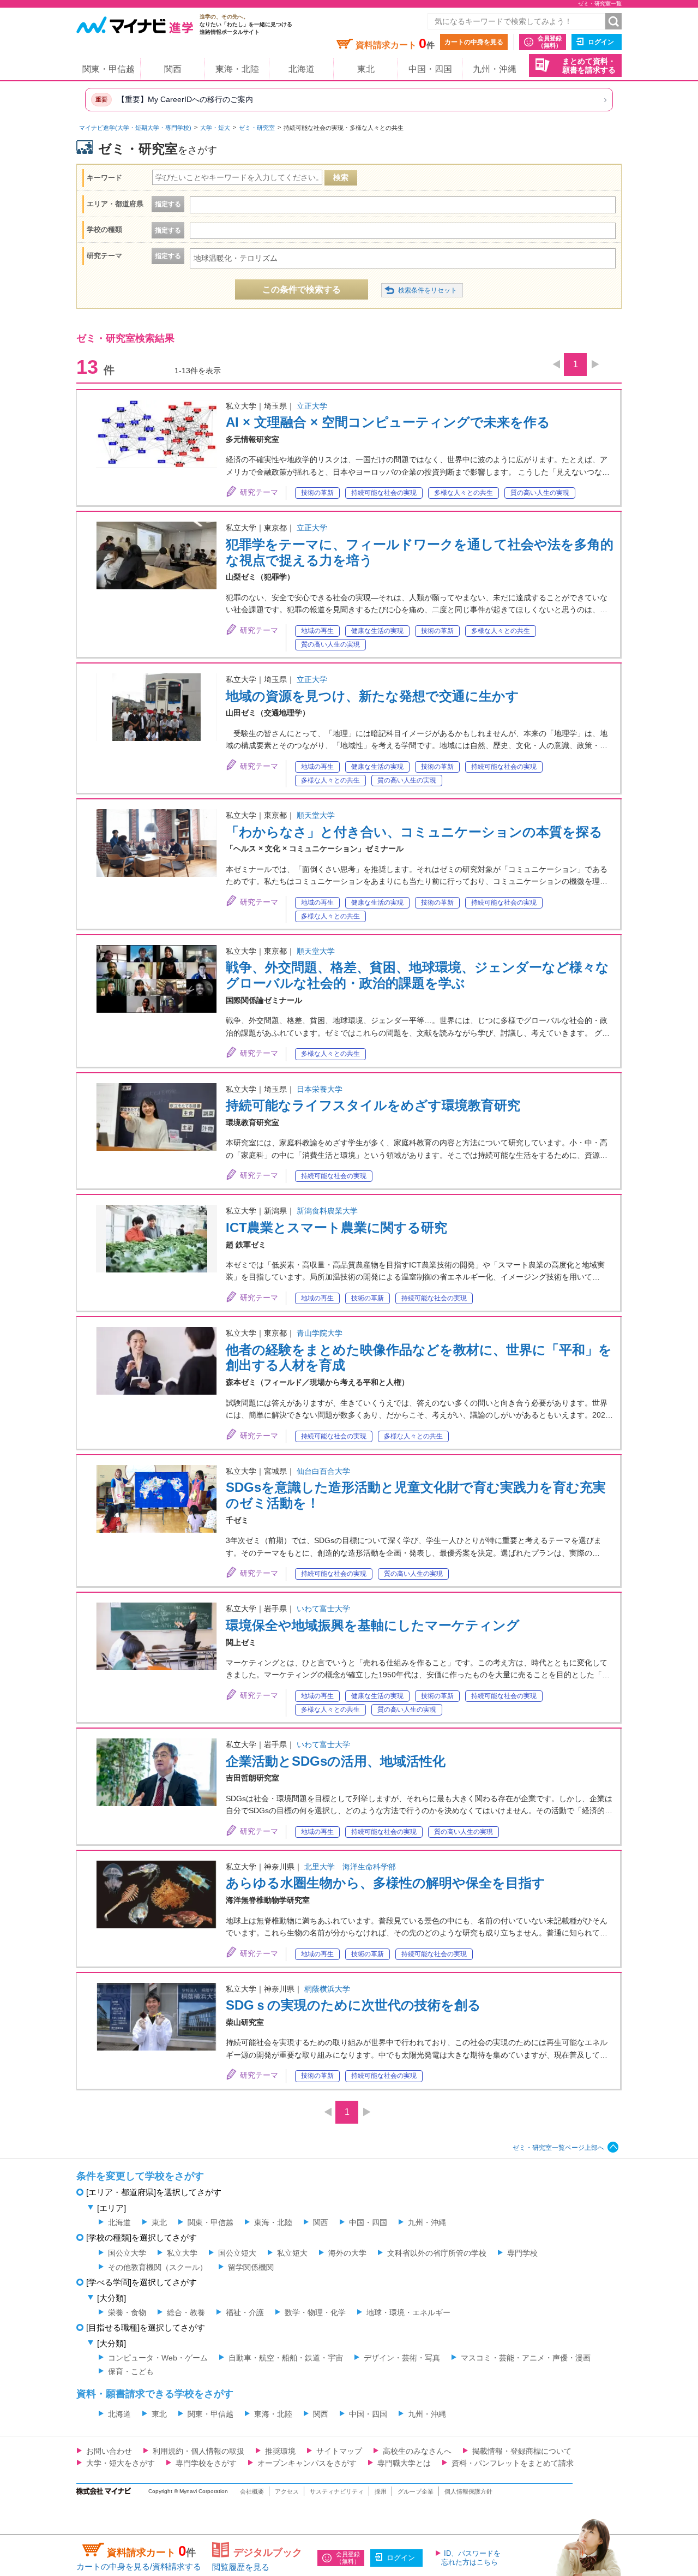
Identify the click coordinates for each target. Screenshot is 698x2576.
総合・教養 (186, 2312)
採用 (381, 2491)
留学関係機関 (251, 2267)
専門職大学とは (404, 2463)
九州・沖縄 (495, 69)
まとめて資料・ (589, 66)
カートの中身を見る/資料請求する (139, 2566)
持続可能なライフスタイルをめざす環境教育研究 (373, 1105)
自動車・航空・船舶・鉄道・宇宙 (286, 2358)
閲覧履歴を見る (241, 2567)
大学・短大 (215, 128)
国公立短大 (237, 2253)
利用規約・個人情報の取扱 (198, 2451)
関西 (173, 69)
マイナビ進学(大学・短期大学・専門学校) (135, 128)
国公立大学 (127, 2253)
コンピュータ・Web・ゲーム (158, 2358)
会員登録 (550, 42)
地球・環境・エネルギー (408, 2312)
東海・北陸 (237, 69)
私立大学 (182, 2253)
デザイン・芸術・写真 (402, 2358)
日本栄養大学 (320, 1089)
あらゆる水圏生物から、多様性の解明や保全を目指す (386, 1883)
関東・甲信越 (109, 69)
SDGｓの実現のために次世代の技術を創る (353, 2005)
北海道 (302, 69)
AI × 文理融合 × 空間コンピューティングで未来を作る (388, 422)
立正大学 (312, 406)
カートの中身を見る (474, 42)
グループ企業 (416, 2491)
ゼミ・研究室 (257, 128)
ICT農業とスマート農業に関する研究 (336, 1227)
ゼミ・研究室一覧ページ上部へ (558, 2148)
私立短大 (292, 2253)
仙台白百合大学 (323, 1471)
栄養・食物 (127, 2312)
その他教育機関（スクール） (158, 2267)
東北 (366, 69)
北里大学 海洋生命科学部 (350, 1867)
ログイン (601, 42)
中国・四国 (430, 69)
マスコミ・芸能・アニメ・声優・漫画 (526, 2358)
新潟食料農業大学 (327, 1211)
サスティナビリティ (337, 2491)
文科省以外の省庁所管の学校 (437, 2253)
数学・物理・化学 (315, 2312)
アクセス (287, 2491)
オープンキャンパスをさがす (307, 2463)
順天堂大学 (316, 815)
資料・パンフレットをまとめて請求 (513, 2463)
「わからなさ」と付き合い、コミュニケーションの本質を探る (414, 832)
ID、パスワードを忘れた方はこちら (471, 2558)
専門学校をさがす (206, 2463)
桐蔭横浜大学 (327, 1989)
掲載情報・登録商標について (522, 2451)
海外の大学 (347, 2253)
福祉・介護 (245, 2312)
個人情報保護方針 (468, 2491)
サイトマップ (339, 2451)
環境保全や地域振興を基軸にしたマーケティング (373, 1625)
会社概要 (252, 2491)
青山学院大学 (320, 1333)
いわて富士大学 (323, 1609)
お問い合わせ (109, 2451)
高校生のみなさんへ (417, 2451)
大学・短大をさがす (121, 2463)
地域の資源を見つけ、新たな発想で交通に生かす (372, 696)
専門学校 (522, 2253)
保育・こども (131, 2371)
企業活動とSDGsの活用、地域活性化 (336, 1761)
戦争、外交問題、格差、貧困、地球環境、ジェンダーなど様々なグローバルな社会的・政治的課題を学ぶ (417, 975)
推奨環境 (280, 2451)
